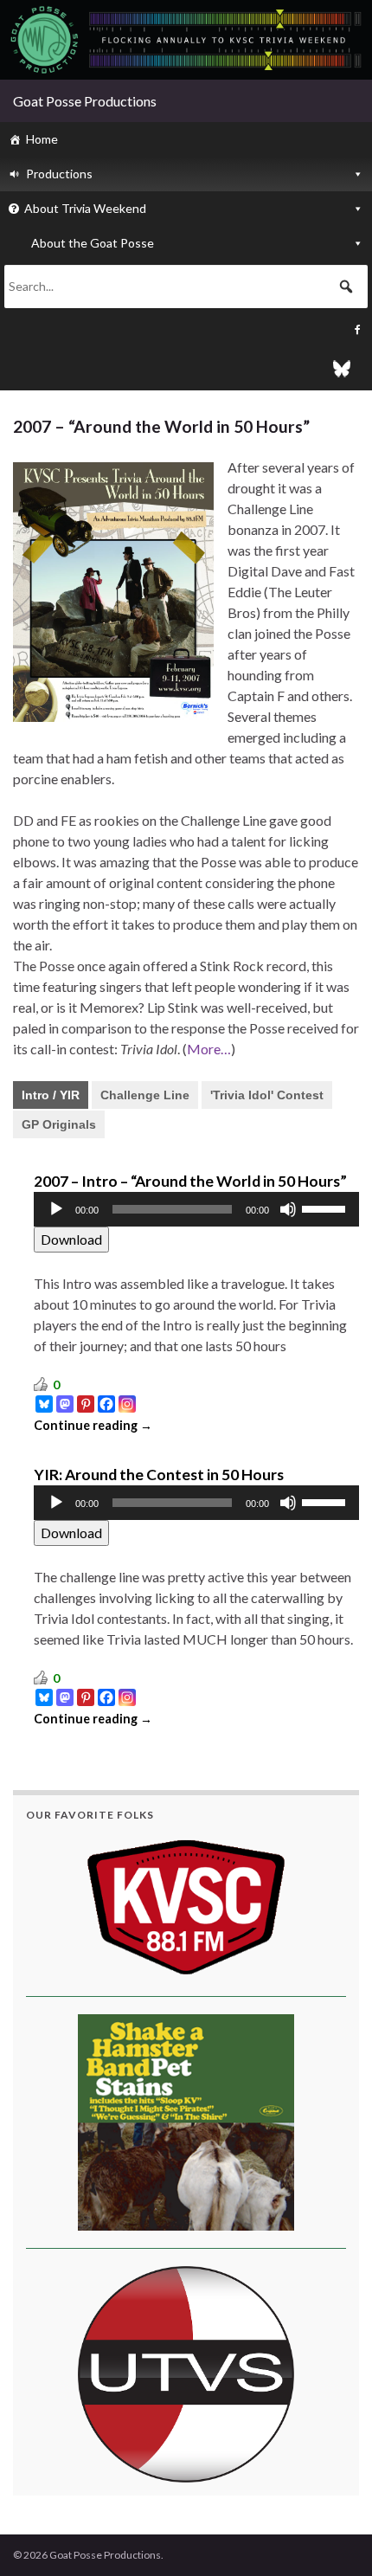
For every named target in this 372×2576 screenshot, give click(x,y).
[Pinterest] (86, 1404)
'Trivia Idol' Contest (267, 1095)
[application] (196, 1209)
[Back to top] (333, 2537)
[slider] (326, 1207)
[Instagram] (127, 1404)
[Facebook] (186, 330)
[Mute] (288, 1209)
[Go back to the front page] (186, 40)
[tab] (51, 1095)
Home (42, 139)
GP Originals (59, 1124)
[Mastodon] (65, 1404)
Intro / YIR (51, 1095)
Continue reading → (93, 1425)
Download (71, 1239)
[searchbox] (186, 287)
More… (209, 1049)
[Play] (56, 1209)
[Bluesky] (186, 364)
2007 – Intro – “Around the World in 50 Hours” (190, 1181)
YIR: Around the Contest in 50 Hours (159, 1475)
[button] (346, 287)
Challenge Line (145, 1095)
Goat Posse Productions (85, 101)
